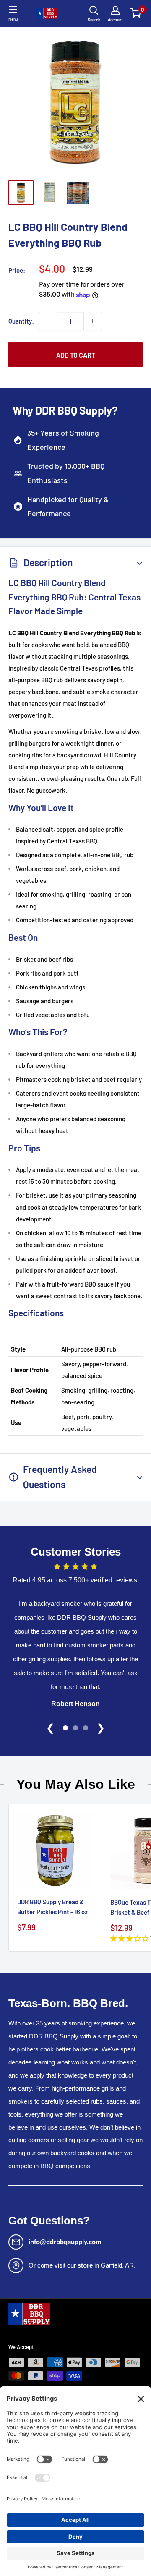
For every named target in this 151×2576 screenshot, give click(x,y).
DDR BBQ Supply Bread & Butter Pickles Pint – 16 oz (52, 1907)
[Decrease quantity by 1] (48, 321)
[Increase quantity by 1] (93, 321)
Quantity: (21, 321)
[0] (136, 13)
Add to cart (76, 355)
